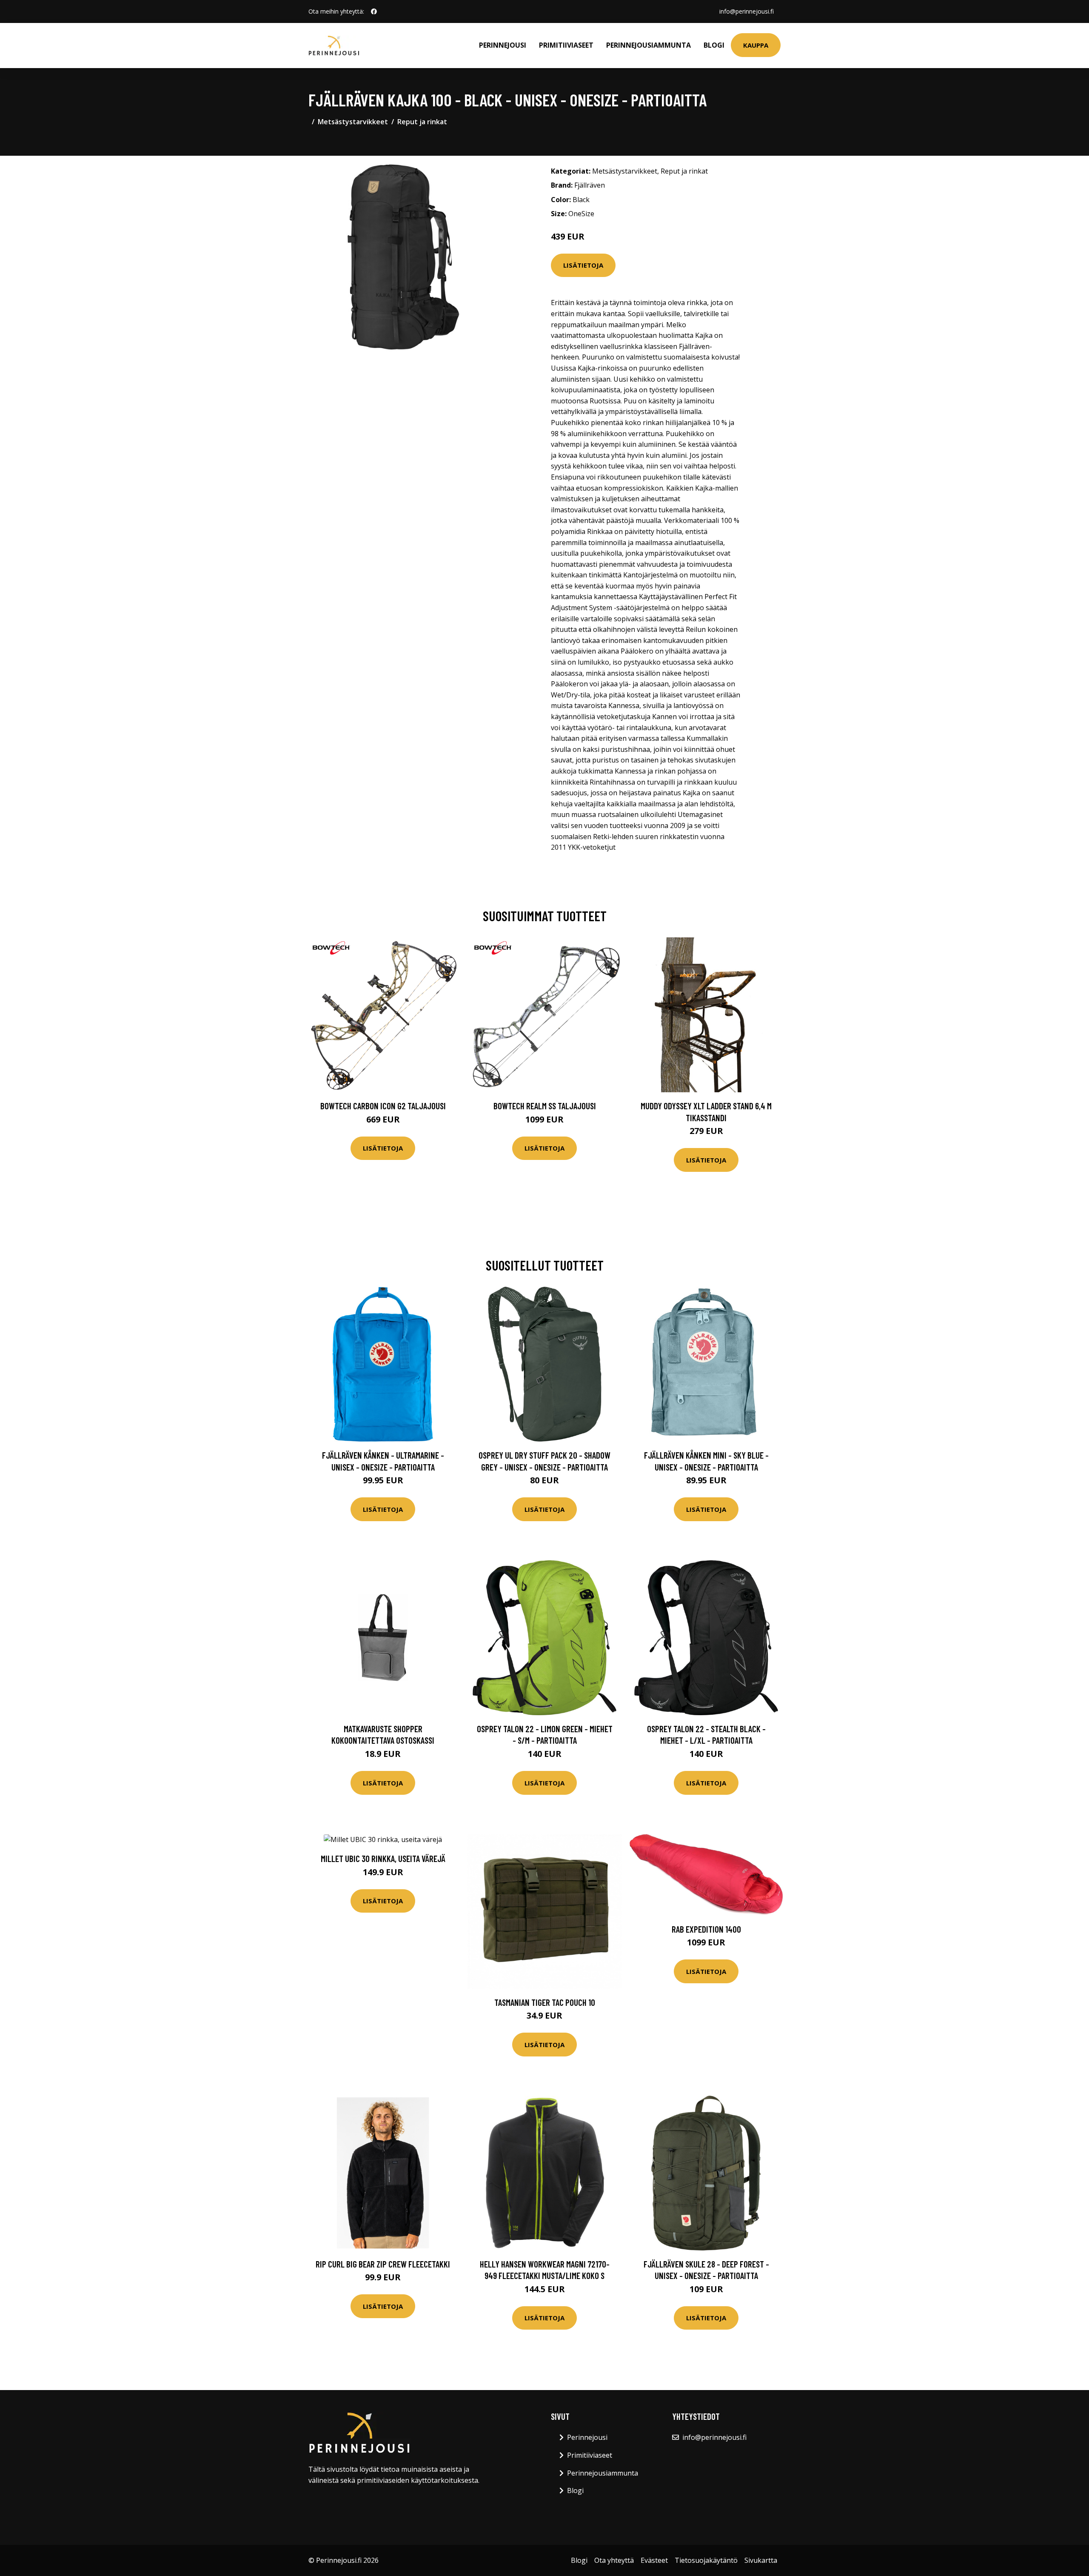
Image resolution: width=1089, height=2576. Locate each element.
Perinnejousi (503, 45)
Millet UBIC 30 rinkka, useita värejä (383, 1858)
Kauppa (756, 45)
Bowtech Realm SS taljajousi (545, 1106)
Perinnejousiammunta (649, 45)
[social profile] (374, 11)
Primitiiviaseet (566, 45)
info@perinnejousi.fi (747, 11)
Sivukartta (761, 2560)
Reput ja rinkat (422, 122)
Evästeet (654, 2560)
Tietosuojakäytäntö (706, 2560)
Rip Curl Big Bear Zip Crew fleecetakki (383, 2264)
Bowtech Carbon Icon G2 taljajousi (383, 1106)
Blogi (714, 45)
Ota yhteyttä (614, 2560)
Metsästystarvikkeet (353, 122)
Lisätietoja (583, 265)
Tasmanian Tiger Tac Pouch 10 (545, 2002)
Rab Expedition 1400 (706, 1929)
